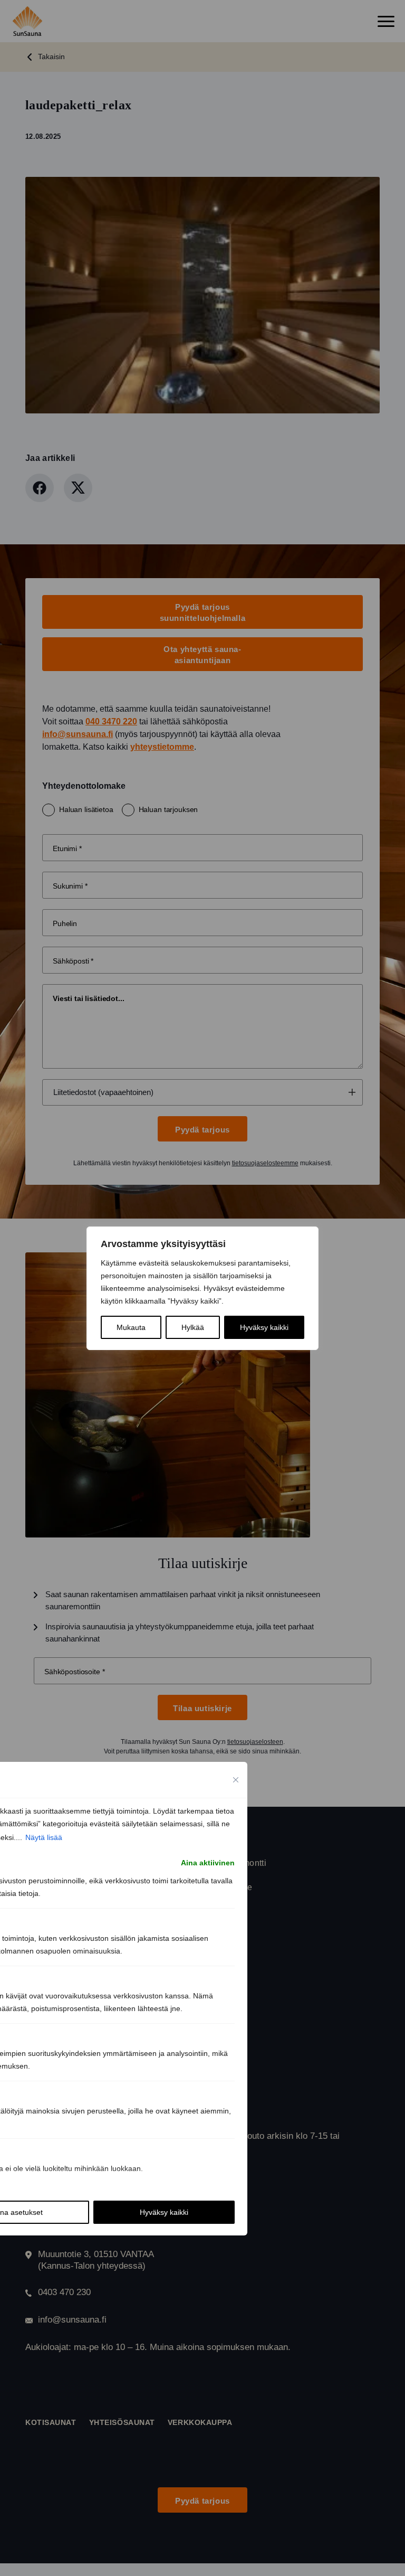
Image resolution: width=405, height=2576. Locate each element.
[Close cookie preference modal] (236, 1780)
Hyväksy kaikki (264, 1327)
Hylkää (193, 1327)
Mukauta (131, 1327)
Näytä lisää (44, 1837)
